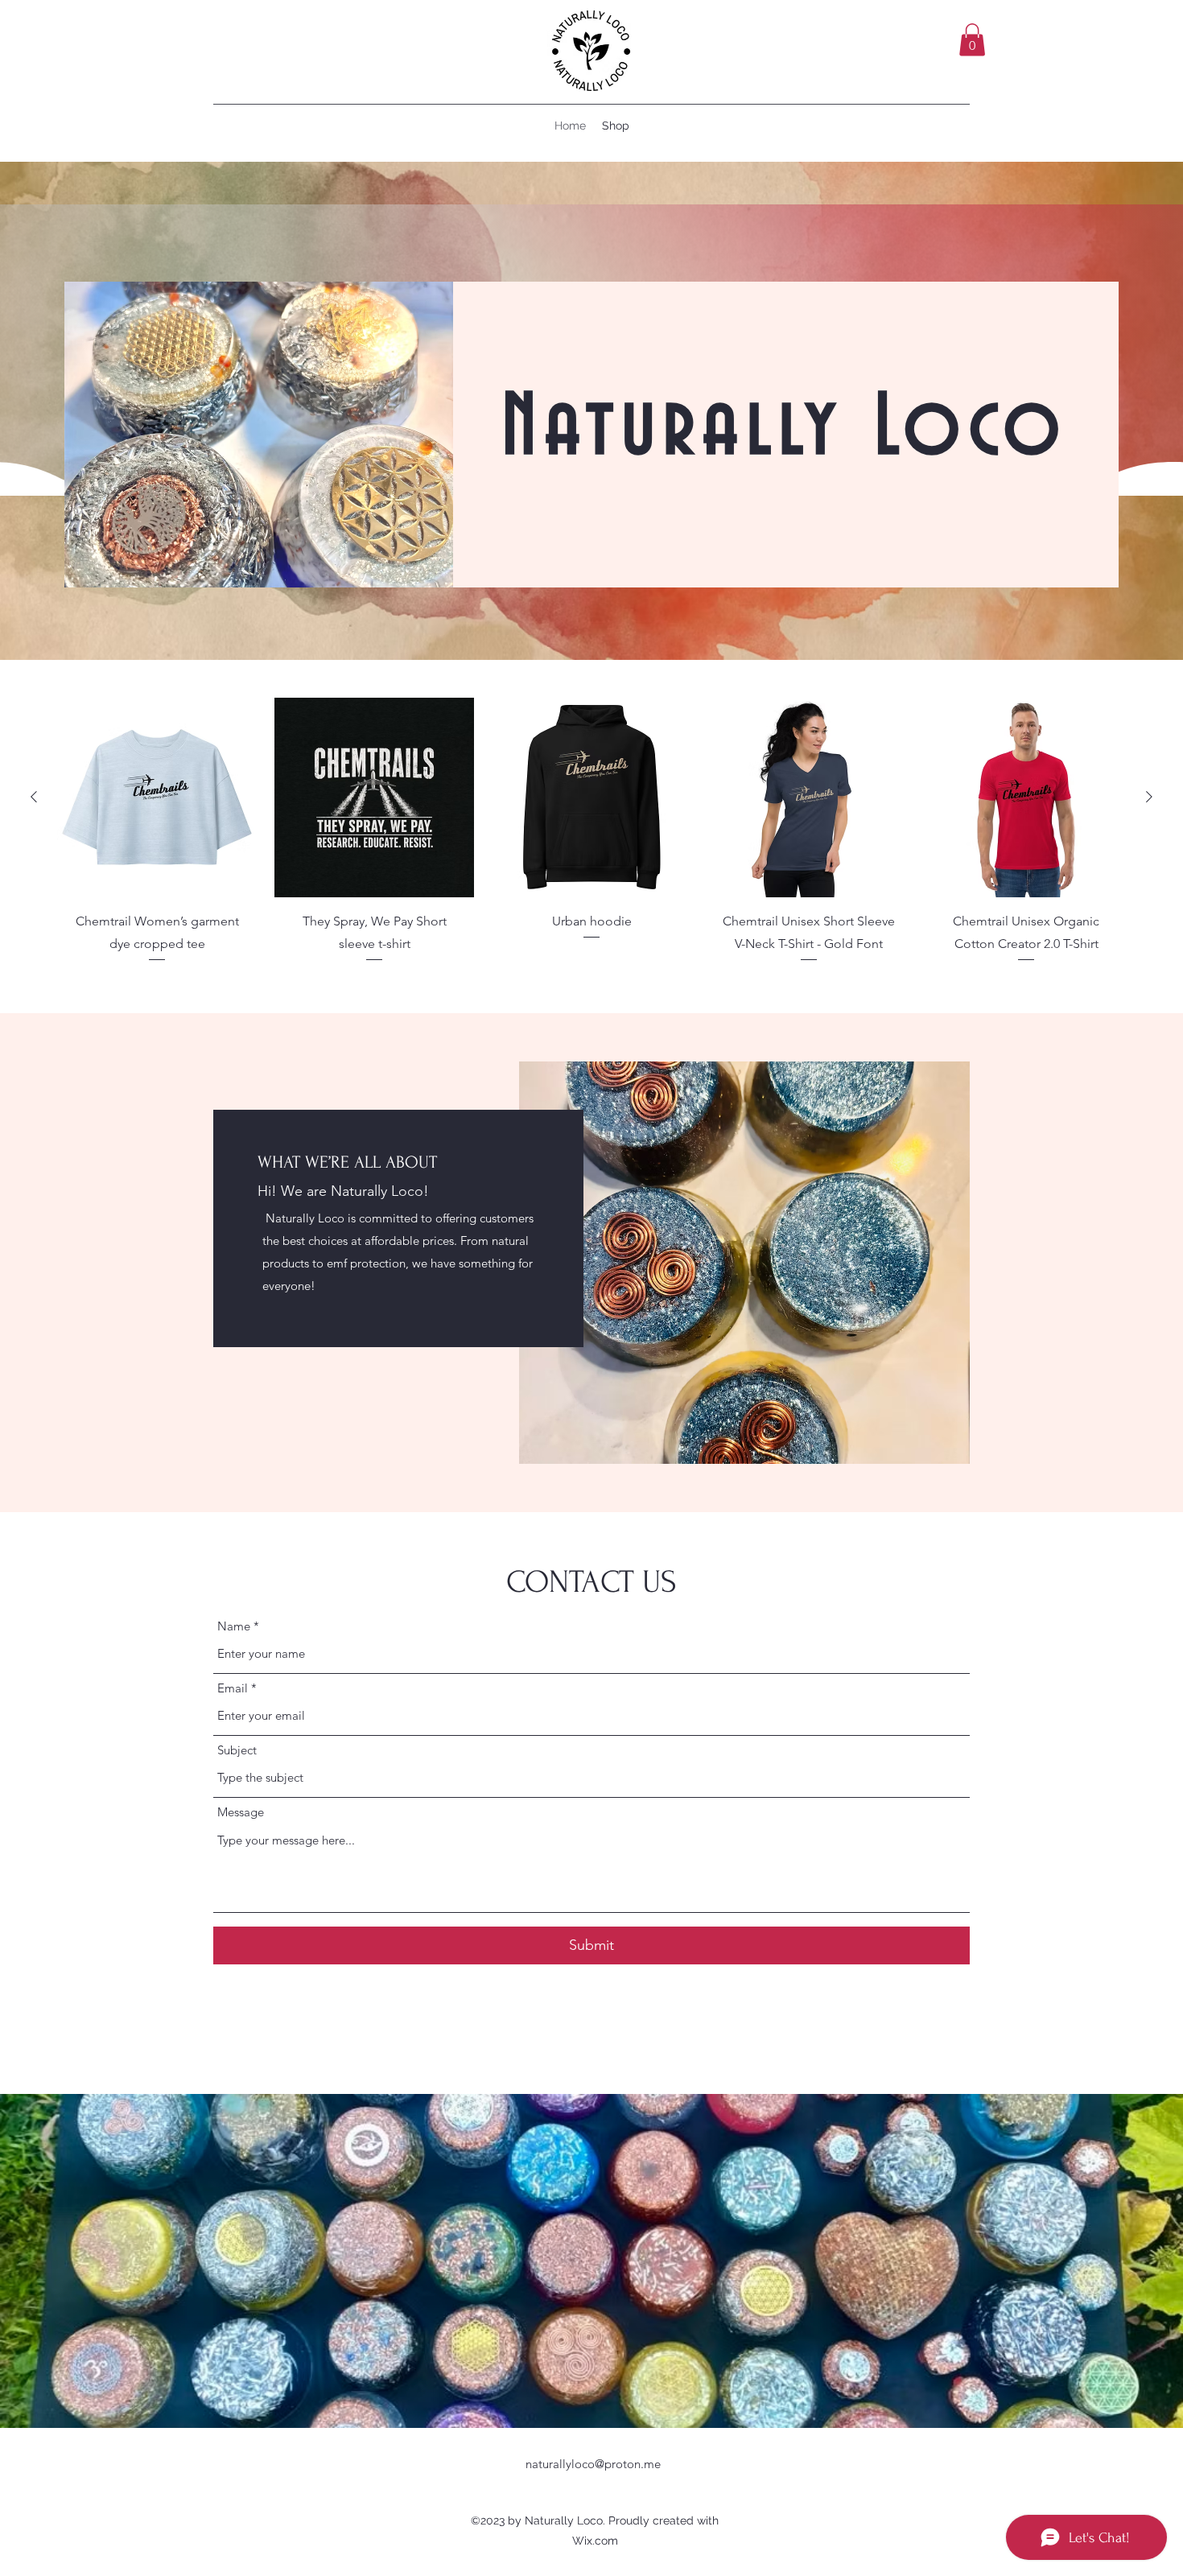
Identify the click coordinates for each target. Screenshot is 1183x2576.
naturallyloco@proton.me (593, 2464)
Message (241, 1812)
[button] (972, 40)
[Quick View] (157, 798)
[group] (591, 849)
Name (234, 1626)
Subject (237, 1750)
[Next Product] (1149, 797)
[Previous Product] (34, 797)
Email (233, 1688)
